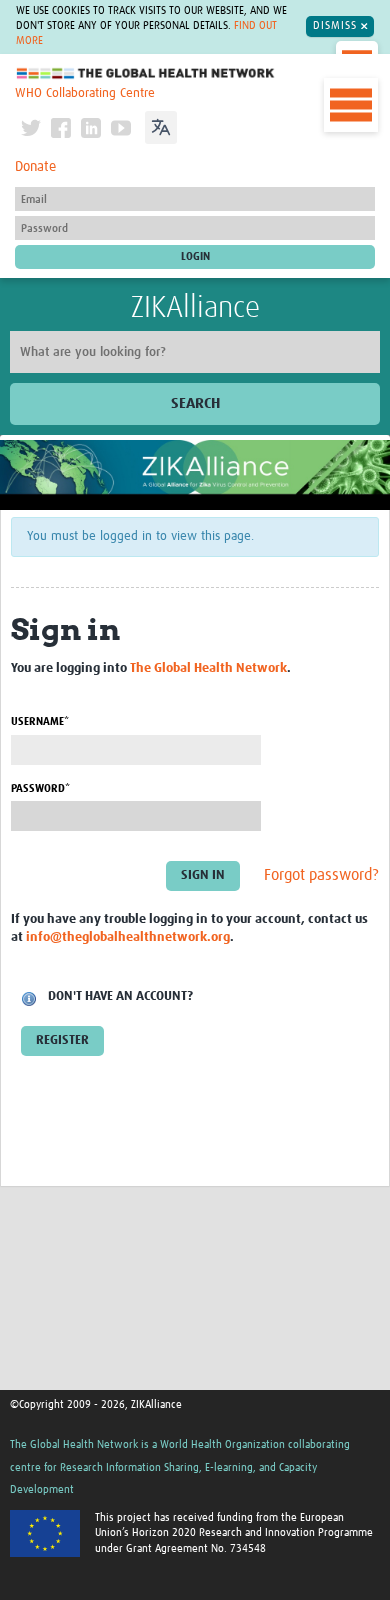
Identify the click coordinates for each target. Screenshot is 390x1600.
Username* (40, 721)
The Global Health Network (146, 73)
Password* (40, 788)
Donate (35, 167)
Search (195, 403)
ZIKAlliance (195, 308)
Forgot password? (321, 875)
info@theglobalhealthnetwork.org (128, 937)
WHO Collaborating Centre (85, 93)
